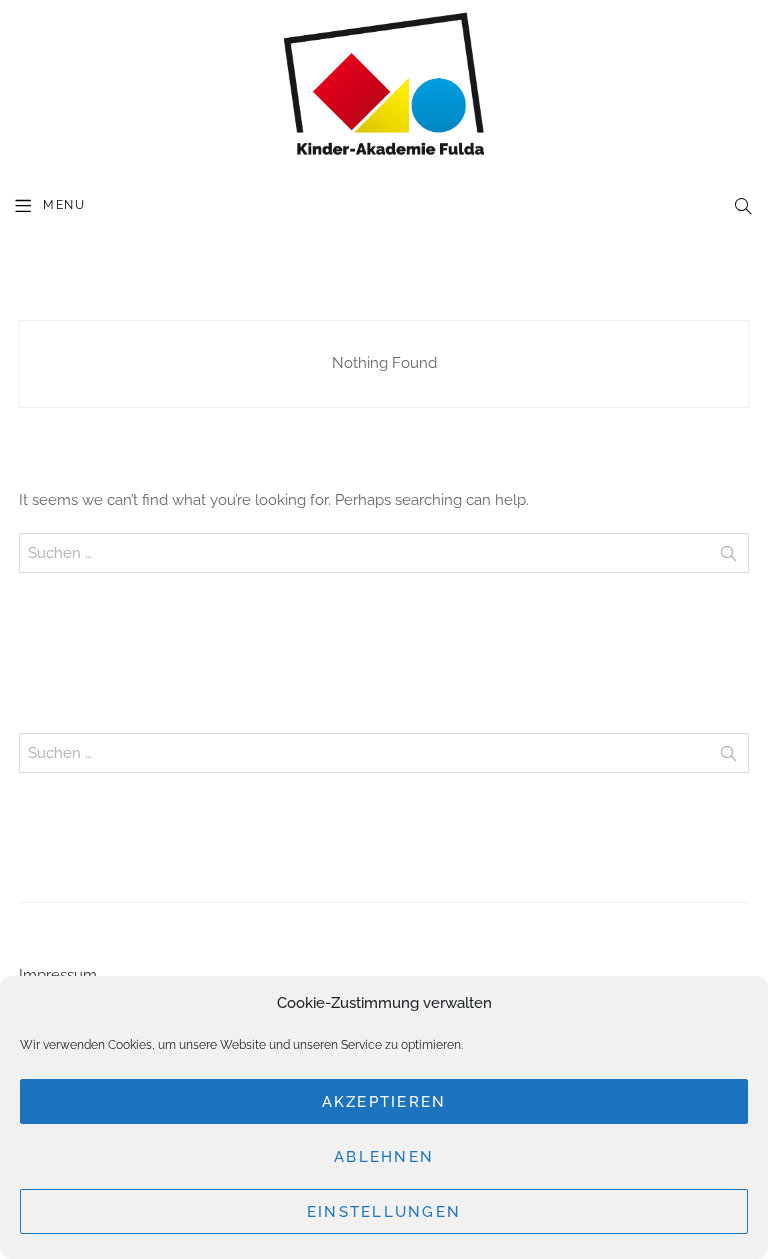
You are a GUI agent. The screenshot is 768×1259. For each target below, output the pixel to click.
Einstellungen (384, 1212)
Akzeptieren (384, 1102)
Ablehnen (384, 1157)
